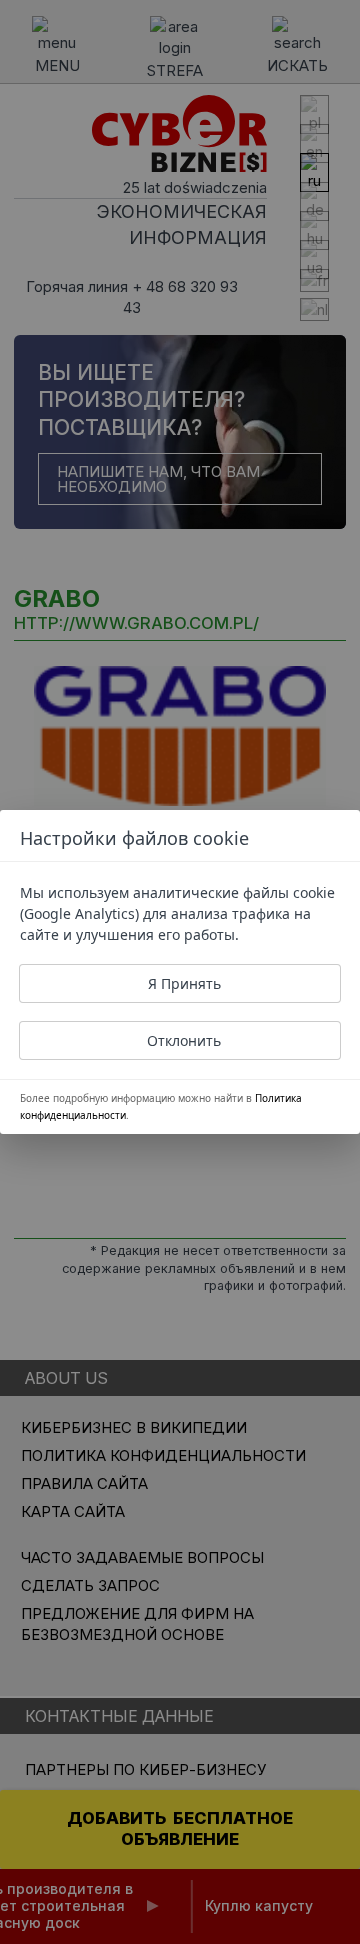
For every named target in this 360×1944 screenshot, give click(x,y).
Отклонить (184, 1040)
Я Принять (184, 983)
